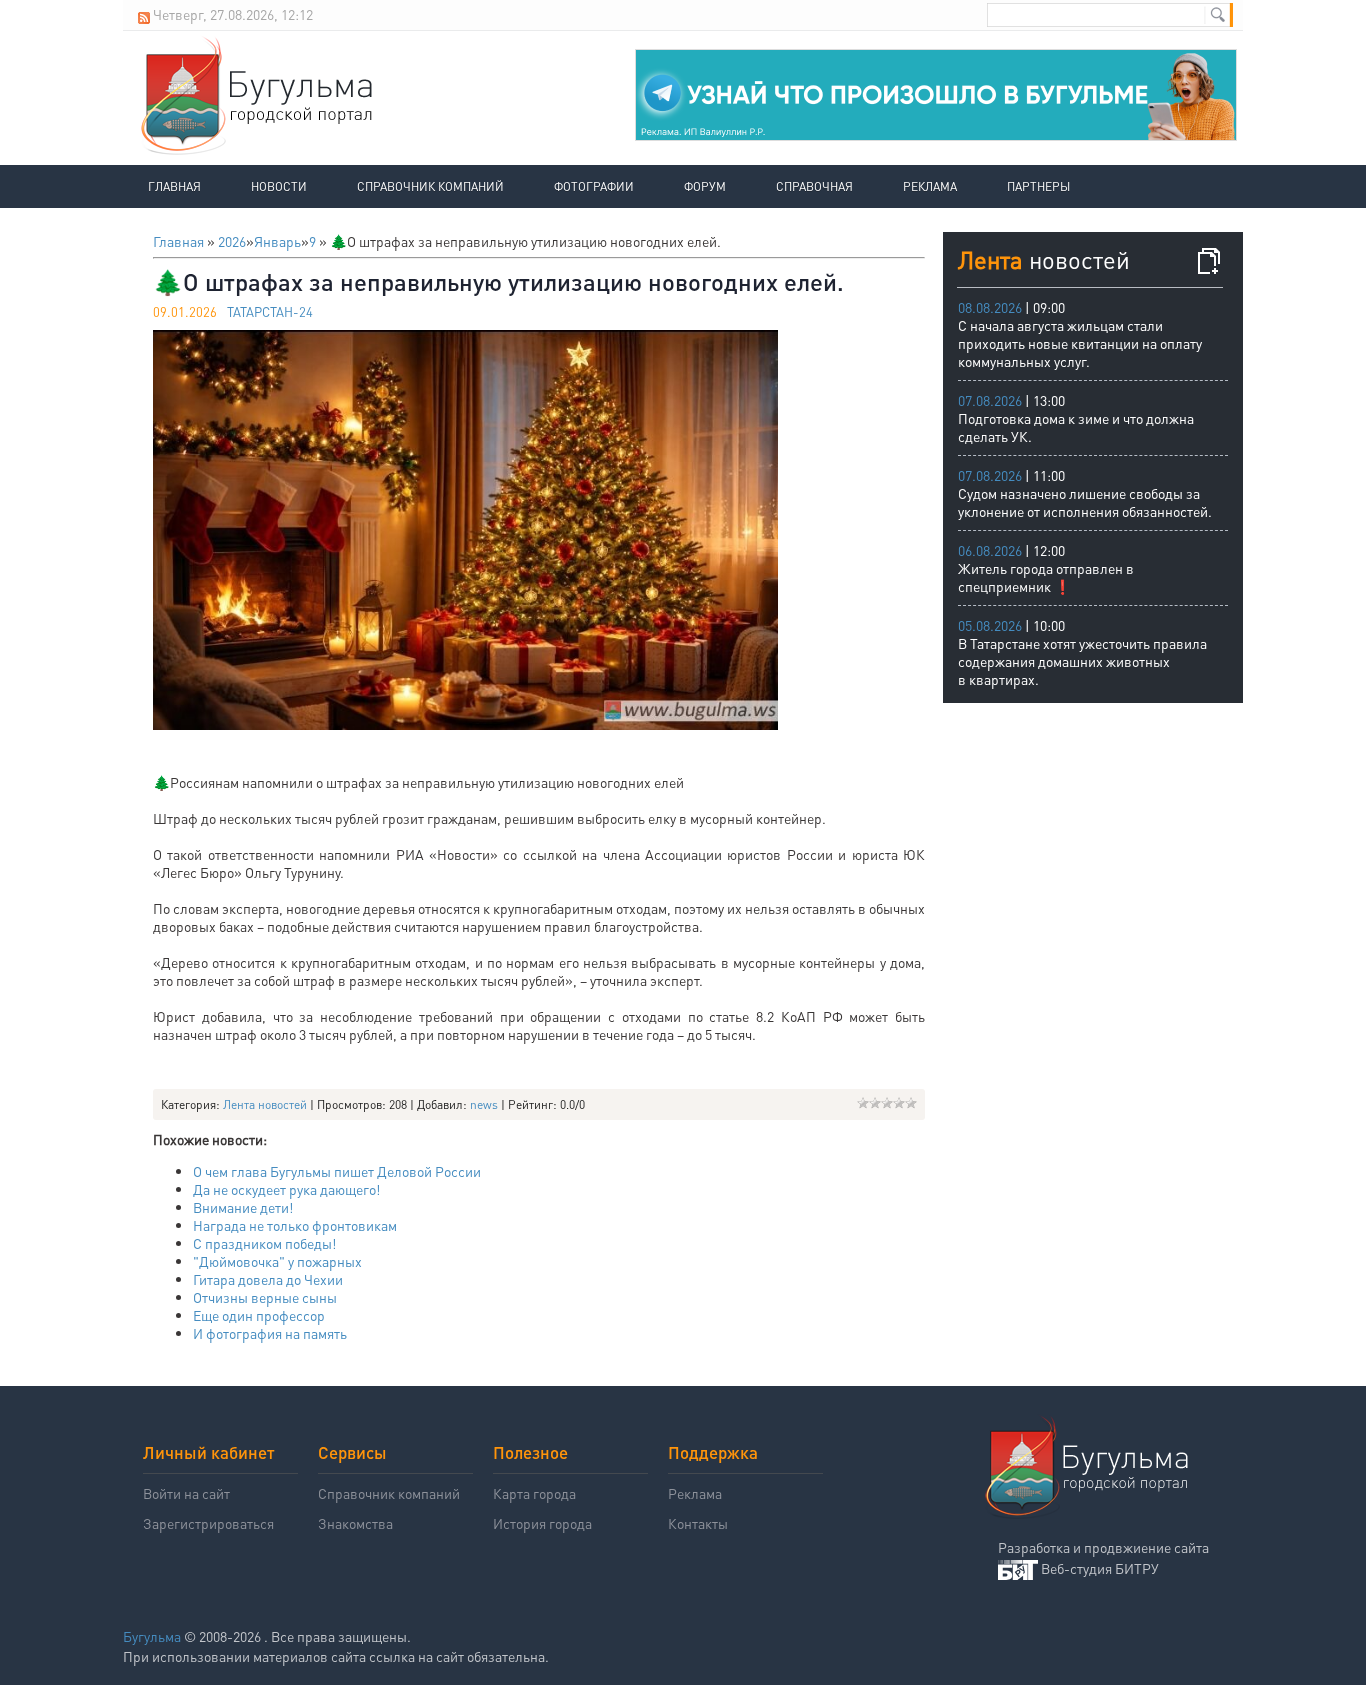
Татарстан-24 (270, 311)
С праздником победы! (264, 1243)
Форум (705, 186)
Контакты (698, 1523)
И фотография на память (270, 1333)
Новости (279, 186)
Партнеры (1038, 186)
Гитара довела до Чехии (268, 1279)
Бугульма (152, 1636)
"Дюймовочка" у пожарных (277, 1261)
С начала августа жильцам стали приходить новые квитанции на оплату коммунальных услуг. (1080, 343)
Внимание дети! (243, 1207)
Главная (174, 186)
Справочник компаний (430, 186)
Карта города (534, 1493)
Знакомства (355, 1523)
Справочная (814, 186)
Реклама (930, 186)
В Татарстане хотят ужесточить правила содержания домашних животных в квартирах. (1082, 661)
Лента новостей (265, 1104)
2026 (232, 241)
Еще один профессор (259, 1315)
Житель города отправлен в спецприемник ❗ (1046, 577)
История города (542, 1523)
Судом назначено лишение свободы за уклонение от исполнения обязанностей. (1085, 502)
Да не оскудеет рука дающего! (286, 1189)
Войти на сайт (186, 1493)
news (484, 1104)
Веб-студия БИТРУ (1100, 1568)
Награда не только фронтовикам (295, 1225)
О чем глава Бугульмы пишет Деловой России (337, 1171)
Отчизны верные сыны (265, 1297)
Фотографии (594, 186)
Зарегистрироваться (208, 1523)
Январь (277, 241)
